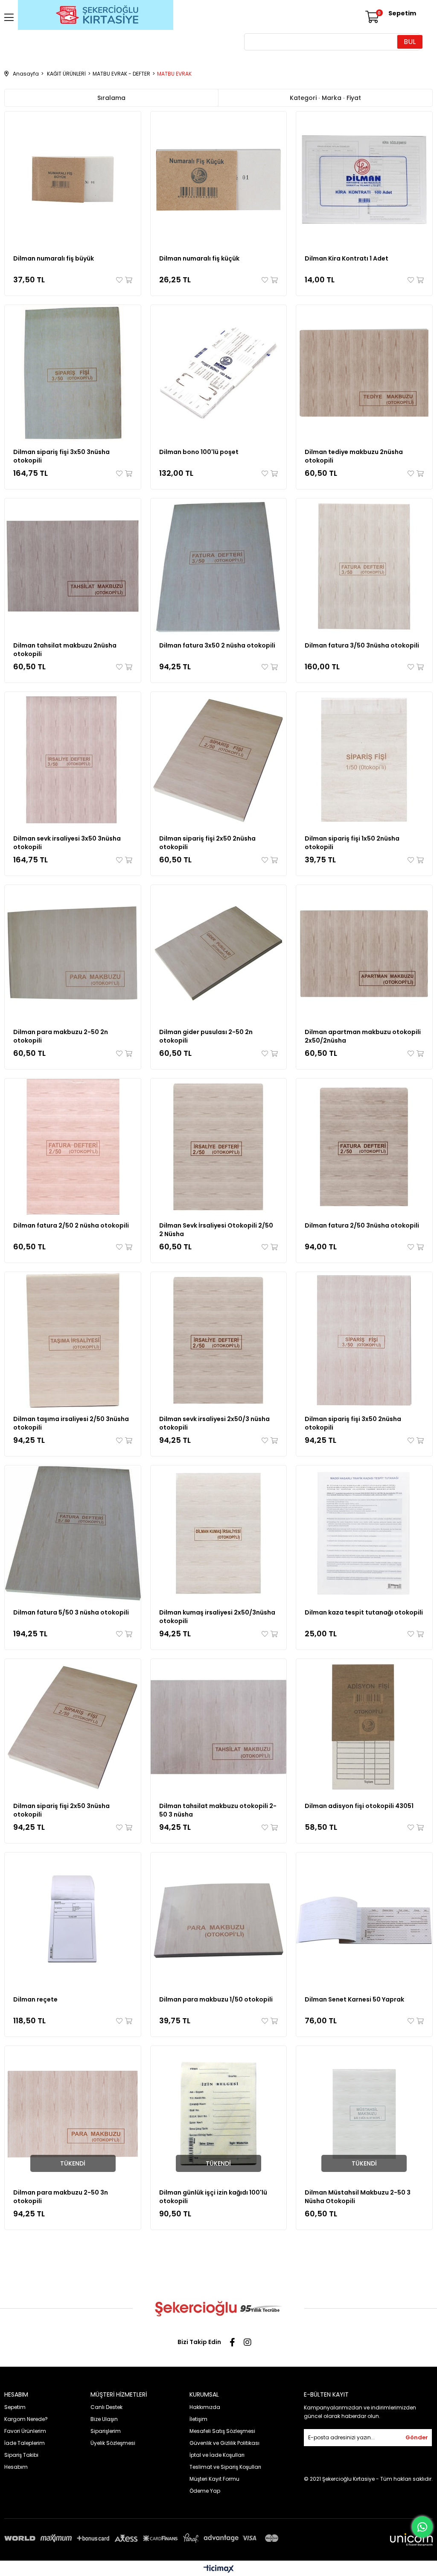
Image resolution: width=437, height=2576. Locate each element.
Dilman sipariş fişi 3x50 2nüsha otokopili (353, 1423)
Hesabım (16, 2467)
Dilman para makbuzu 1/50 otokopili (216, 1999)
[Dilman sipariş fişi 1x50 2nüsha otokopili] (364, 760)
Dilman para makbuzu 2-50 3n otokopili (61, 2197)
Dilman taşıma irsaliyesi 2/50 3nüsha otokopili (71, 1423)
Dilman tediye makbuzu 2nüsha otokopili (354, 456)
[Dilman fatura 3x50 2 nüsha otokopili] (219, 567)
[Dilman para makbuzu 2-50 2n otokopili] (73, 953)
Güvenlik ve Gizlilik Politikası (224, 2443)
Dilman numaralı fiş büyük (54, 258)
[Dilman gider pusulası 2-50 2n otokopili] (219, 953)
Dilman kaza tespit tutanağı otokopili (364, 1612)
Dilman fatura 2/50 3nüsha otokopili (362, 1225)
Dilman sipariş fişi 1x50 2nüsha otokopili (352, 843)
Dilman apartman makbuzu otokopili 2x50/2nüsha (363, 1036)
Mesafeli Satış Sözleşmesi (222, 2431)
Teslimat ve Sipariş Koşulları (225, 2467)
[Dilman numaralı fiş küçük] (219, 180)
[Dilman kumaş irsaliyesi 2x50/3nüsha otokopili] (219, 1534)
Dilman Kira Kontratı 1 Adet (347, 258)
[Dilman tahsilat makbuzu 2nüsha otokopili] (73, 567)
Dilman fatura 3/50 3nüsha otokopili (362, 645)
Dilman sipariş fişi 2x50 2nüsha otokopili (207, 843)
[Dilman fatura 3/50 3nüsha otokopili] (364, 567)
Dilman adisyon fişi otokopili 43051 (359, 1806)
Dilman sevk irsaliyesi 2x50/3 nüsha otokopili (214, 1423)
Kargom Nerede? (26, 2419)
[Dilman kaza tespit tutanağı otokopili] (364, 1534)
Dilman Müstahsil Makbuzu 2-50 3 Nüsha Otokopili (358, 2197)
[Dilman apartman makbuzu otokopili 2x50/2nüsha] (364, 953)
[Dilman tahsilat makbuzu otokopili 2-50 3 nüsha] (219, 1727)
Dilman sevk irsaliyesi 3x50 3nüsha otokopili (67, 843)
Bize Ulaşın (104, 2419)
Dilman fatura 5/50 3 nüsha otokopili (71, 1612)
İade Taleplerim (25, 2443)
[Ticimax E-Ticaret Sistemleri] (219, 2569)
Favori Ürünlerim (25, 2431)
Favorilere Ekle (120, 280)
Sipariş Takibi (21, 2455)
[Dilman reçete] (73, 1921)
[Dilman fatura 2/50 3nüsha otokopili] (364, 1147)
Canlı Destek (106, 2407)
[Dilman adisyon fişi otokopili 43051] (364, 1727)
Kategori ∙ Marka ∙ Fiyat (325, 98)
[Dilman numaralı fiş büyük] (73, 180)
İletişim (198, 2419)
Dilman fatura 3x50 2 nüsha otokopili (217, 645)
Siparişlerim (106, 2431)
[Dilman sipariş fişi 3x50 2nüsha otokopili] (364, 1340)
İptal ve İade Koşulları (217, 2455)
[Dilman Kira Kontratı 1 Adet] (364, 180)
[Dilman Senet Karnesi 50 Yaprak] (364, 1921)
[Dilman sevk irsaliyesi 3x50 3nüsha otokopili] (73, 760)
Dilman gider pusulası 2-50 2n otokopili (206, 1036)
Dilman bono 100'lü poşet (199, 452)
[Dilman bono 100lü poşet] (219, 373)
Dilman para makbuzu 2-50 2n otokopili (61, 1036)
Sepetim (15, 2407)
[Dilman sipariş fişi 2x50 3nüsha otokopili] (73, 1727)
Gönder (417, 2437)
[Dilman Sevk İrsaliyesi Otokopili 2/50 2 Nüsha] (219, 1147)
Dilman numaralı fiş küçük (199, 258)
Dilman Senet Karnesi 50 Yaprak (354, 1999)
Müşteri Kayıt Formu (214, 2479)
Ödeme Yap (205, 2491)
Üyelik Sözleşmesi (113, 2443)
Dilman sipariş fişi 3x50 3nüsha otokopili (61, 456)
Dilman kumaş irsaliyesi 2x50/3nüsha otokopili (217, 1617)
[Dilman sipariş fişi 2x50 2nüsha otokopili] (219, 760)
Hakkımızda (205, 2407)
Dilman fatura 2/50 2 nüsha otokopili (71, 1225)
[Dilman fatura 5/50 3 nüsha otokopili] (73, 1534)
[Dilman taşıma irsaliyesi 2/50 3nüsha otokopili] (73, 1340)
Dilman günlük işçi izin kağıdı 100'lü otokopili (213, 2197)
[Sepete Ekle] (128, 280)
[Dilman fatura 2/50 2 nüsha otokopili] (73, 1147)
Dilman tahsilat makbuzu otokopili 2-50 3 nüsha (218, 1810)
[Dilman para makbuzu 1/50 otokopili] (219, 1921)
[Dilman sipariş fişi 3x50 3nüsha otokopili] (73, 373)
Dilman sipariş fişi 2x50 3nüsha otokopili (61, 1810)
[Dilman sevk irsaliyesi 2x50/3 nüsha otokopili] (219, 1340)
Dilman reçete (35, 1999)
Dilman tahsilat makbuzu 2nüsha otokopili (65, 650)
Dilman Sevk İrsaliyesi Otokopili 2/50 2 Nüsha (216, 1230)
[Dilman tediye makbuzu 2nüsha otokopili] (364, 373)
